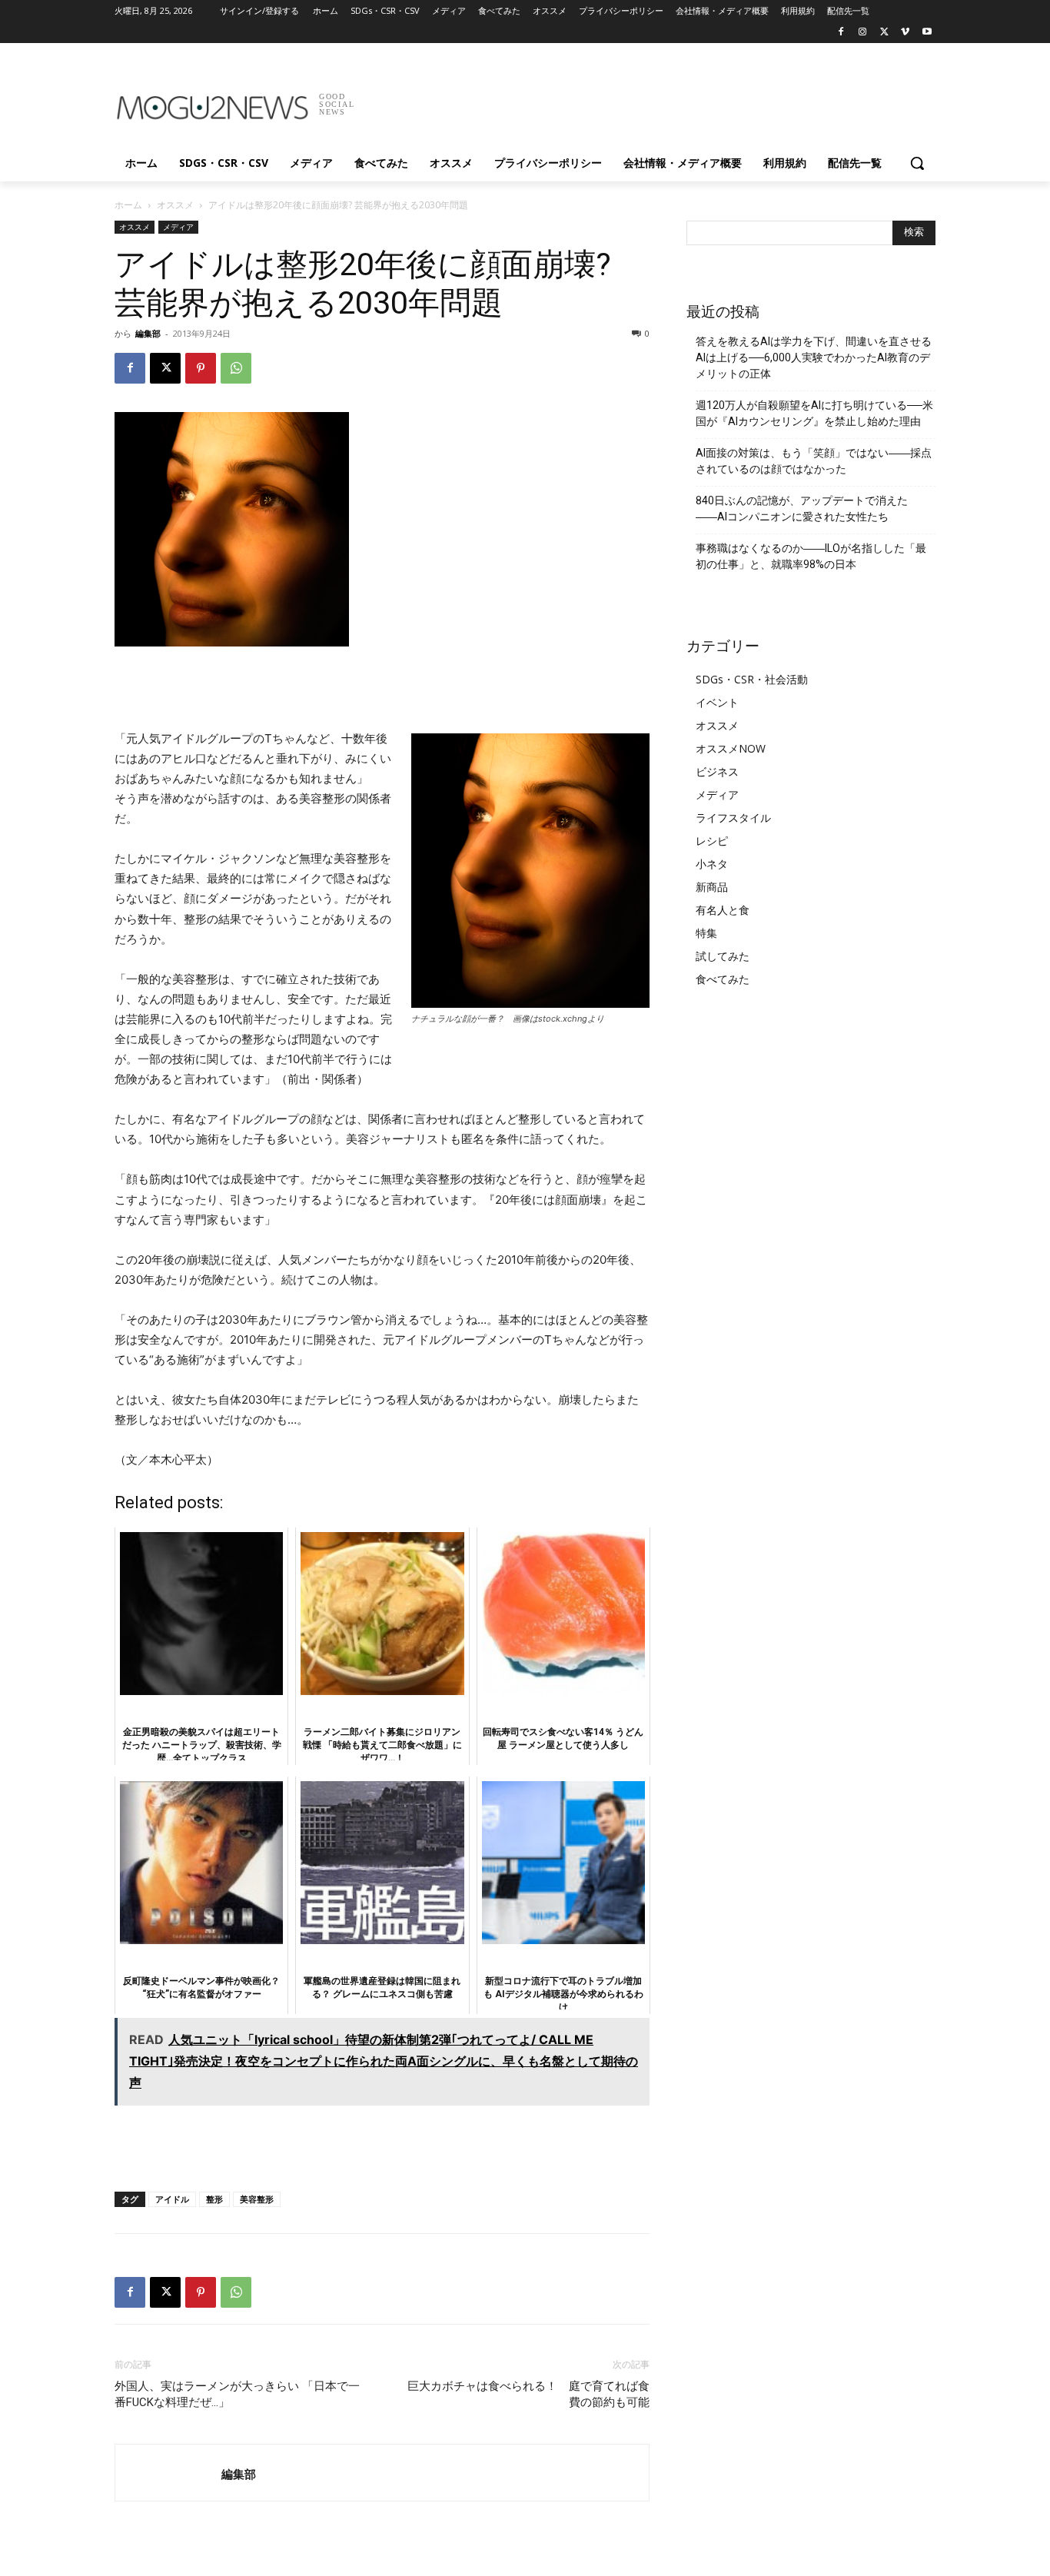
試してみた (723, 956)
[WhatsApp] (236, 368)
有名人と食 (723, 910)
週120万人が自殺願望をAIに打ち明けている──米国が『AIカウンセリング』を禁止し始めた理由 (814, 413)
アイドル (172, 2199)
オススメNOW (731, 748)
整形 (214, 2199)
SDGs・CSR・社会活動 (752, 679)
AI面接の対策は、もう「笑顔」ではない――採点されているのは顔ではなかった (814, 461)
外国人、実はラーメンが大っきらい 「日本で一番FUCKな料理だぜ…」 (237, 2394)
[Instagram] (863, 33)
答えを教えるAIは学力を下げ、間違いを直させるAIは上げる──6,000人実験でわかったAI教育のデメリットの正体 (814, 357)
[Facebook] (841, 33)
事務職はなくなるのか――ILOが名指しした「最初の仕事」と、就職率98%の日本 (811, 556)
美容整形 (257, 2199)
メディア (178, 227)
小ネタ (712, 864)
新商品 (712, 887)
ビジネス (717, 771)
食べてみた (723, 979)
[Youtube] (927, 33)
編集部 (148, 333)
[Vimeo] (905, 33)
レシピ (712, 841)
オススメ (175, 205)
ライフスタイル (733, 818)
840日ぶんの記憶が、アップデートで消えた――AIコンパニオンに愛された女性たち (802, 509)
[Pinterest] (201, 368)
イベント (717, 702)
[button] (917, 163)
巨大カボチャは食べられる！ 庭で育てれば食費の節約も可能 (528, 2394)
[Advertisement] (640, 99)
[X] (884, 33)
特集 (706, 933)
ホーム (128, 205)
